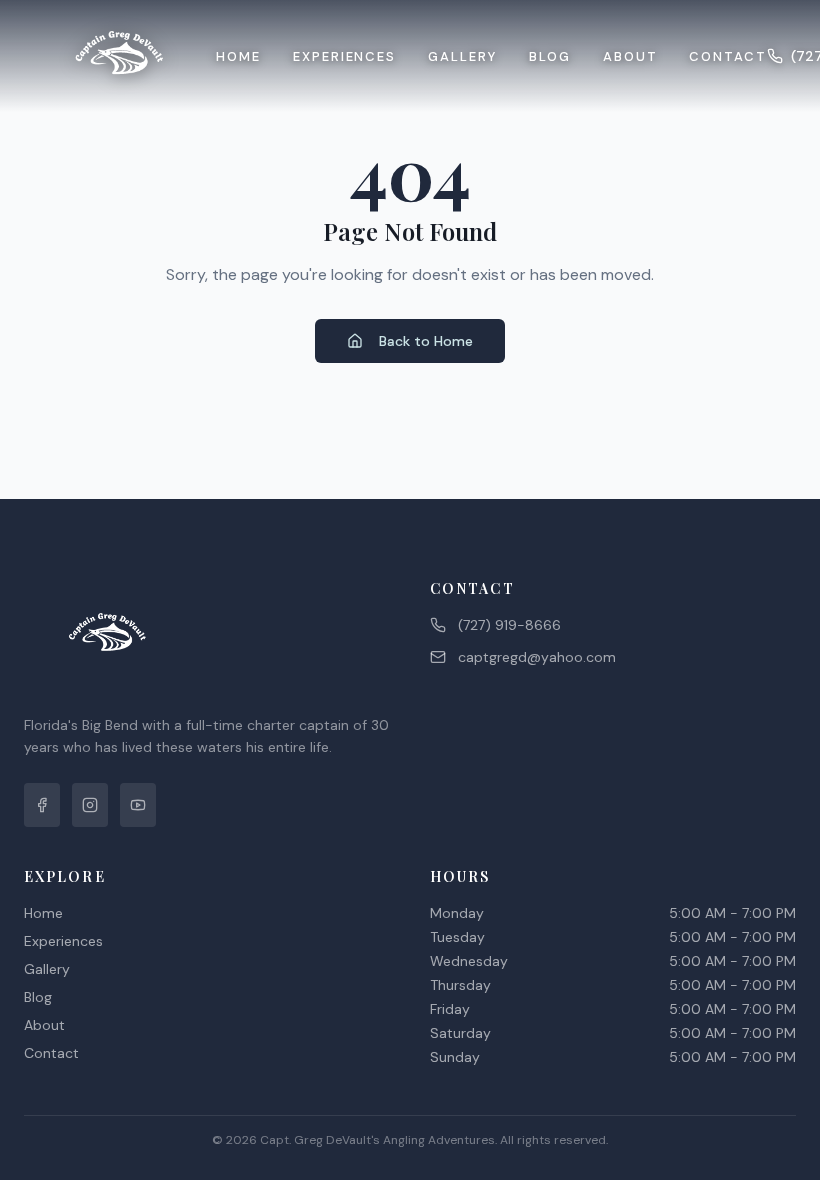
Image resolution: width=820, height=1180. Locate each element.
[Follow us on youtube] (138, 805)
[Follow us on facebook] (42, 805)
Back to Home (426, 341)
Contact (728, 56)
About (630, 56)
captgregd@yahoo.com (537, 657)
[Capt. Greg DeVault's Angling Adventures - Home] (120, 56)
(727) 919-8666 (509, 625)
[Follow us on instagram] (90, 805)
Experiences (344, 56)
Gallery (462, 56)
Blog (550, 56)
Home (238, 56)
